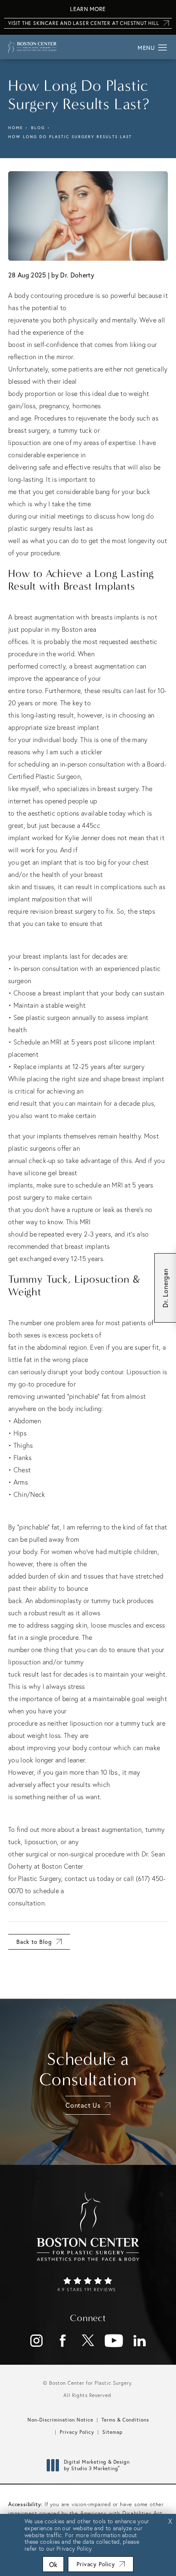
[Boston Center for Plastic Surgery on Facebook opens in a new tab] (62, 2341)
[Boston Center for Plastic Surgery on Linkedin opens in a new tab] (140, 2341)
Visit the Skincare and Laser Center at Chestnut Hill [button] (84, 23)
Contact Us (83, 2105)
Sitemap (113, 2432)
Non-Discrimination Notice (60, 2420)
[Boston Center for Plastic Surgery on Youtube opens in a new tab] (114, 2341)
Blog (38, 128)
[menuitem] (36, 2341)
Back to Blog (34, 1942)
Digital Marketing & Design (97, 2465)
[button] (163, 48)
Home (16, 128)
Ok (53, 2564)
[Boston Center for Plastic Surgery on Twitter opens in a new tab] (88, 2341)
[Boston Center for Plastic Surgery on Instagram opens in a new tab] (36, 2341)
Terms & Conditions (125, 2420)
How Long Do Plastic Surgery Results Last (70, 137)
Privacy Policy (77, 2432)
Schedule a (88, 2069)
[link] (88, 2285)
